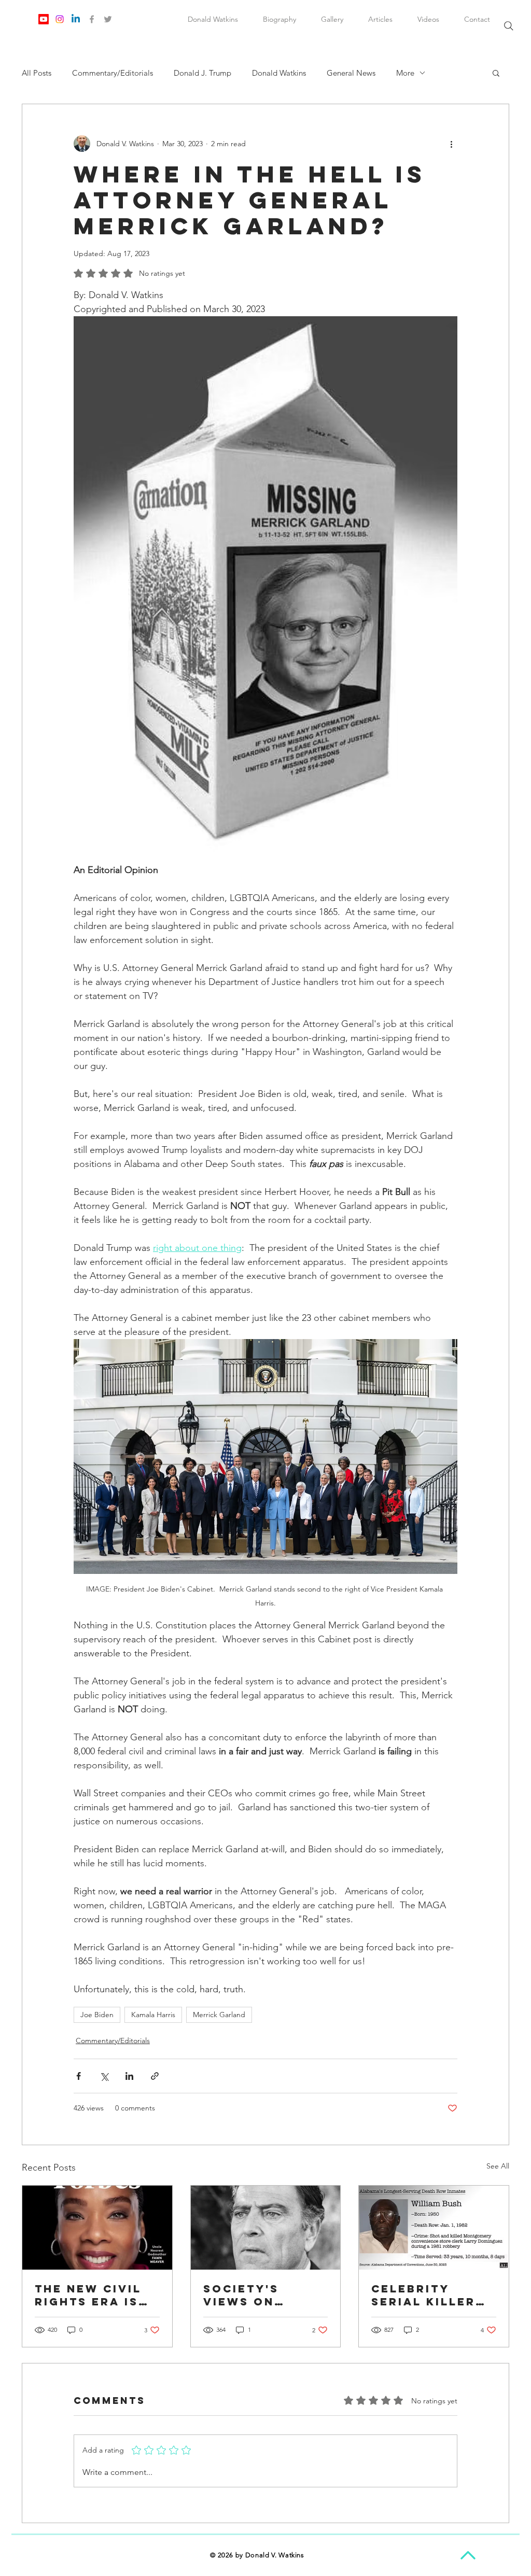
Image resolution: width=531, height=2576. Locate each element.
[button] (496, 73)
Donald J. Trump (202, 73)
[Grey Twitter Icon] (108, 19)
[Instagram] (60, 19)
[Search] (509, 26)
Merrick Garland (219, 2015)
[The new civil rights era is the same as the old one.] (97, 2228)
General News (351, 73)
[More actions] (451, 144)
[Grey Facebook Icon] (92, 19)
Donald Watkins (279, 73)
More (405, 73)
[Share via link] (155, 2076)
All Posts (37, 73)
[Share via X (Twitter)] (104, 2076)
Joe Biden (97, 2015)
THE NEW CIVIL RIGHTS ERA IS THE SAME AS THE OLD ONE (88, 2295)
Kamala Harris (153, 2015)
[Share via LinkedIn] (129, 2076)
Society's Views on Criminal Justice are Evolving (250, 2295)
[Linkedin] (76, 19)
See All (498, 2166)
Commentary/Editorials (113, 73)
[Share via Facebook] (79, 2076)
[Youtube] (44, 19)
